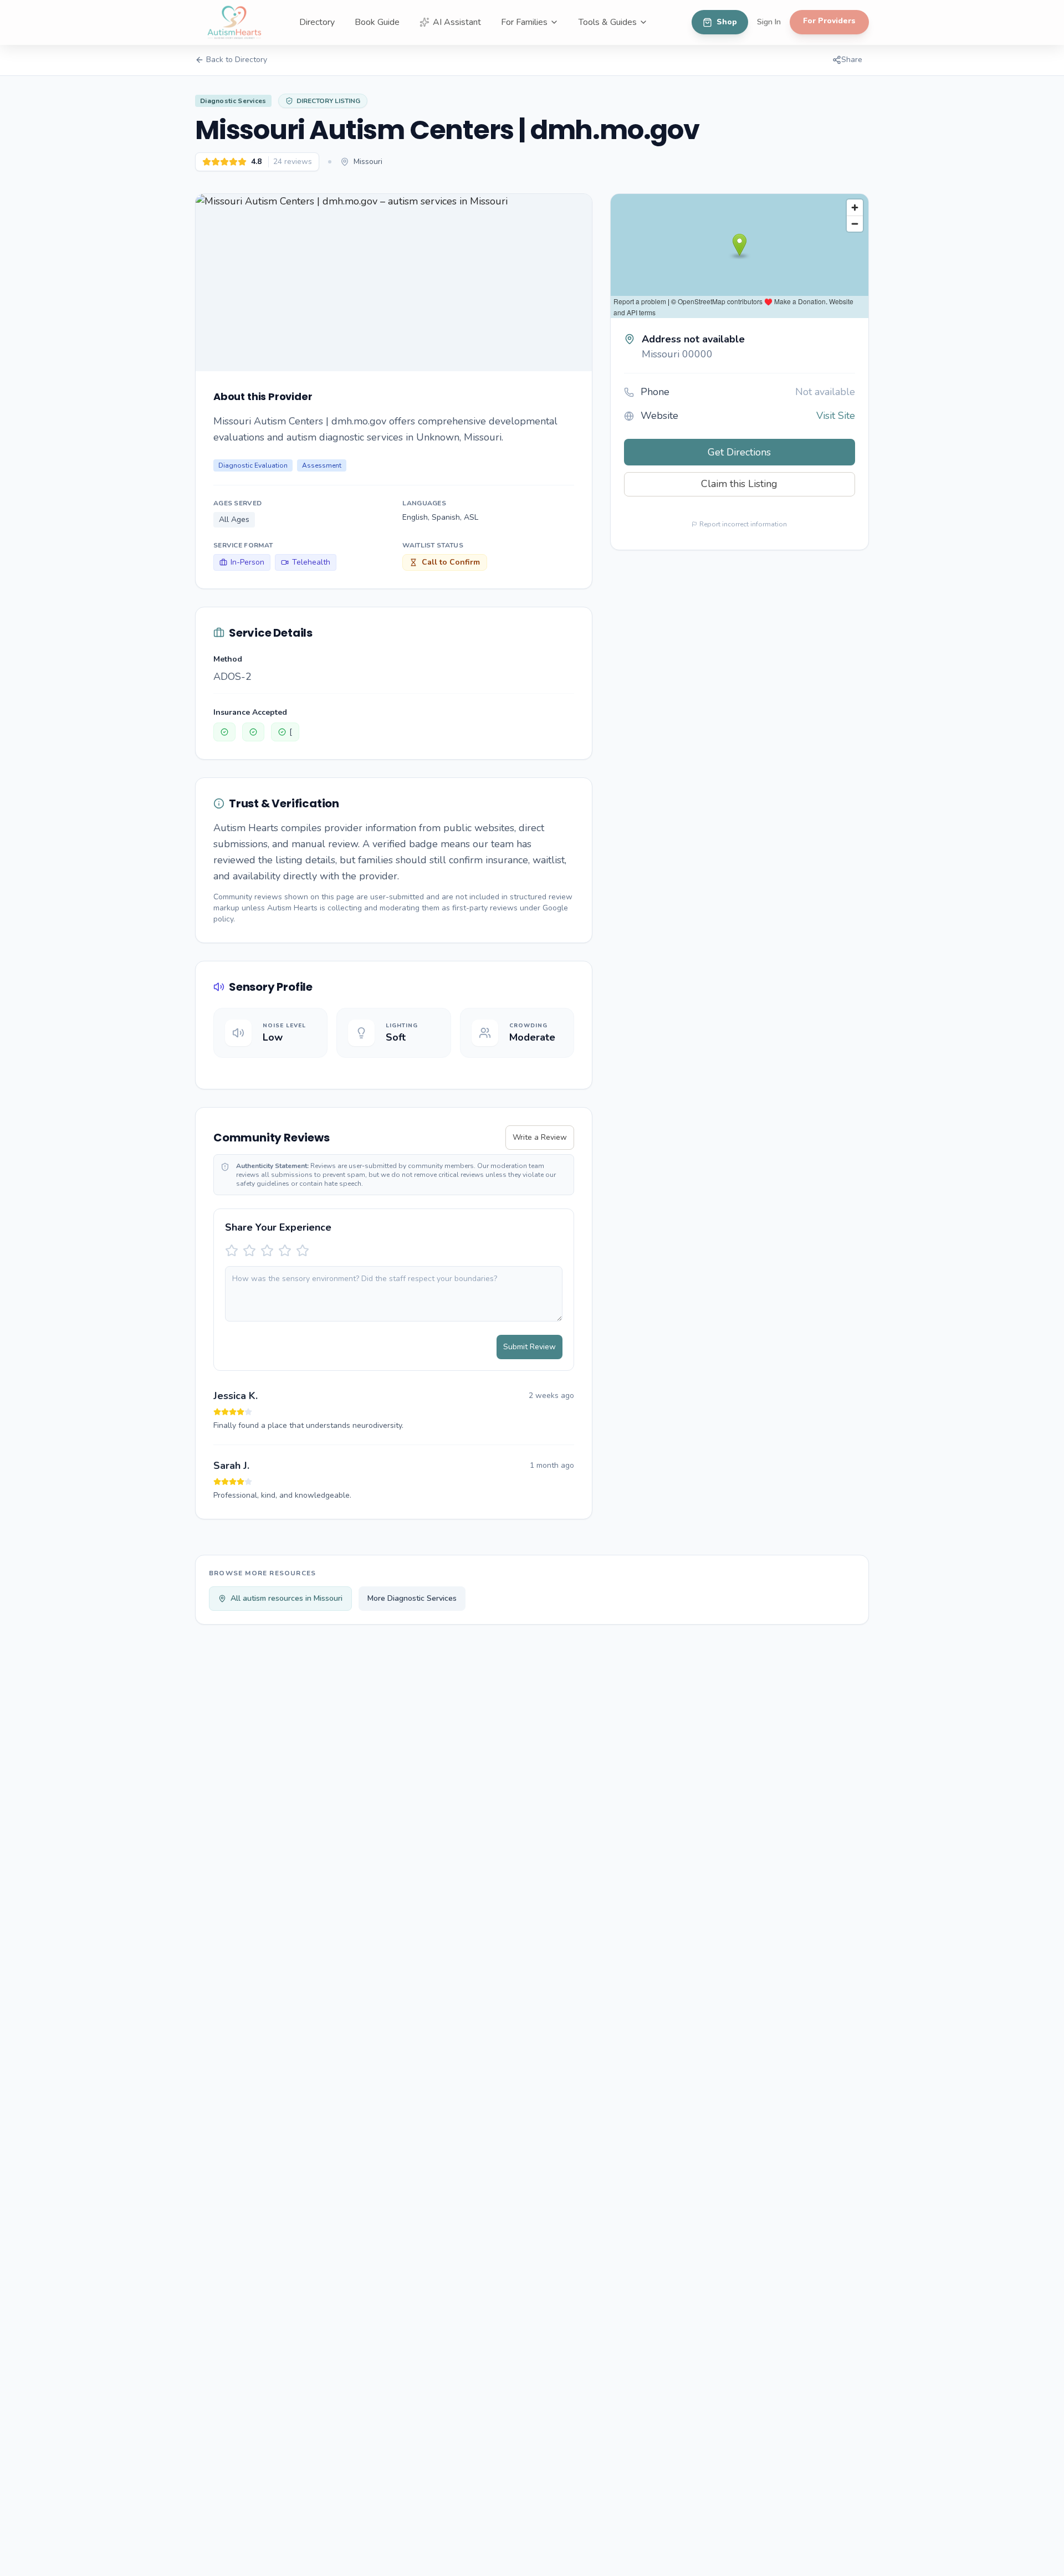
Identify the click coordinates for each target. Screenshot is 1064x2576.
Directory (317, 22)
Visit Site (836, 416)
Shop (727, 22)
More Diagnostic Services (412, 1598)
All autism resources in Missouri (287, 1598)
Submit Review (530, 1347)
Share (852, 60)
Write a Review (540, 1137)
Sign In (769, 22)
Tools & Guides (608, 22)
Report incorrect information (743, 524)
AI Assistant (457, 22)
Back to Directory (237, 60)
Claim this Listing (739, 484)
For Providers (829, 21)
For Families (524, 22)
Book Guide (377, 22)
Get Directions (739, 452)
